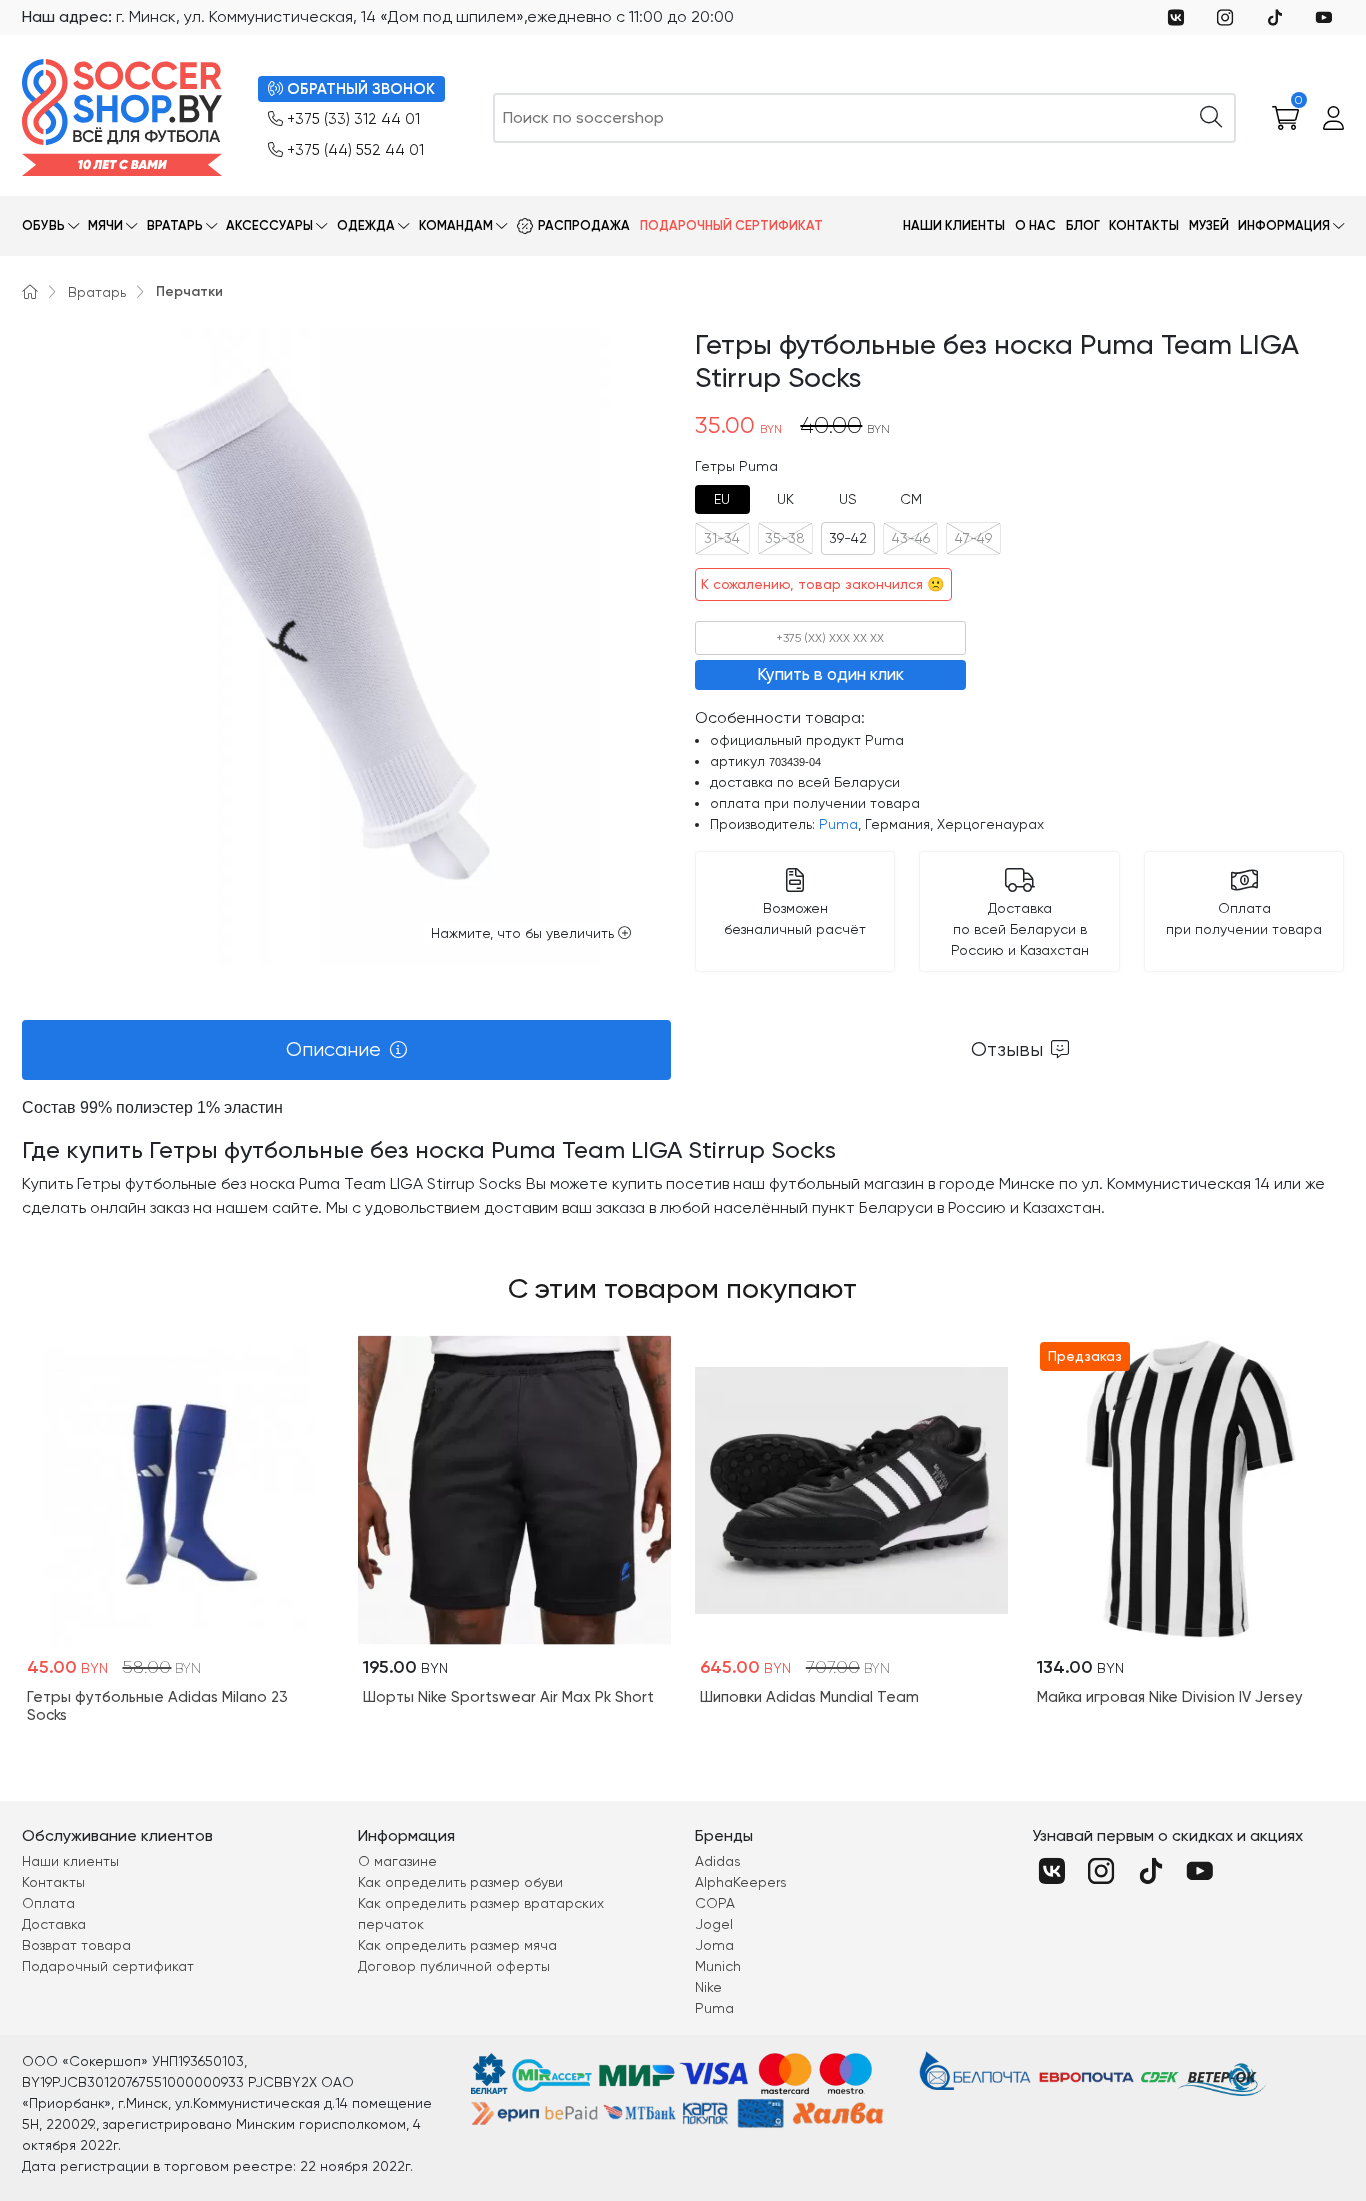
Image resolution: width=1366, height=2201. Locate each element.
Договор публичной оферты (454, 1966)
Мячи (105, 225)
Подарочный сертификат (731, 225)
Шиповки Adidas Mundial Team (809, 1697)
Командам (456, 225)
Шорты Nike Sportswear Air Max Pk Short (508, 1697)
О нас (1035, 225)
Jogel (714, 1924)
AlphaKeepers (741, 1882)
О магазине (397, 1861)
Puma (838, 824)
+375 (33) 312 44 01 (353, 119)
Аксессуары (269, 225)
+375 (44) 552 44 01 (355, 150)
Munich (718, 1966)
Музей (1209, 225)
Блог (1083, 225)
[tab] (722, 499)
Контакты (1144, 225)
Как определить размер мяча (457, 1945)
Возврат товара (76, 1945)
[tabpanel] (683, 1158)
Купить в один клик (830, 674)
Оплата (48, 1903)
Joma (714, 1945)
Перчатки (189, 291)
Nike (708, 1987)
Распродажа (584, 225)
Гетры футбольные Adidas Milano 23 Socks (157, 1706)
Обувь (43, 225)
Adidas (718, 1861)
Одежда (366, 225)
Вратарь (175, 225)
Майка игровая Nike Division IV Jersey (1170, 1697)
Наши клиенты (954, 225)
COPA (715, 1903)
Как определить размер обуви (460, 1882)
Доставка (54, 1924)
